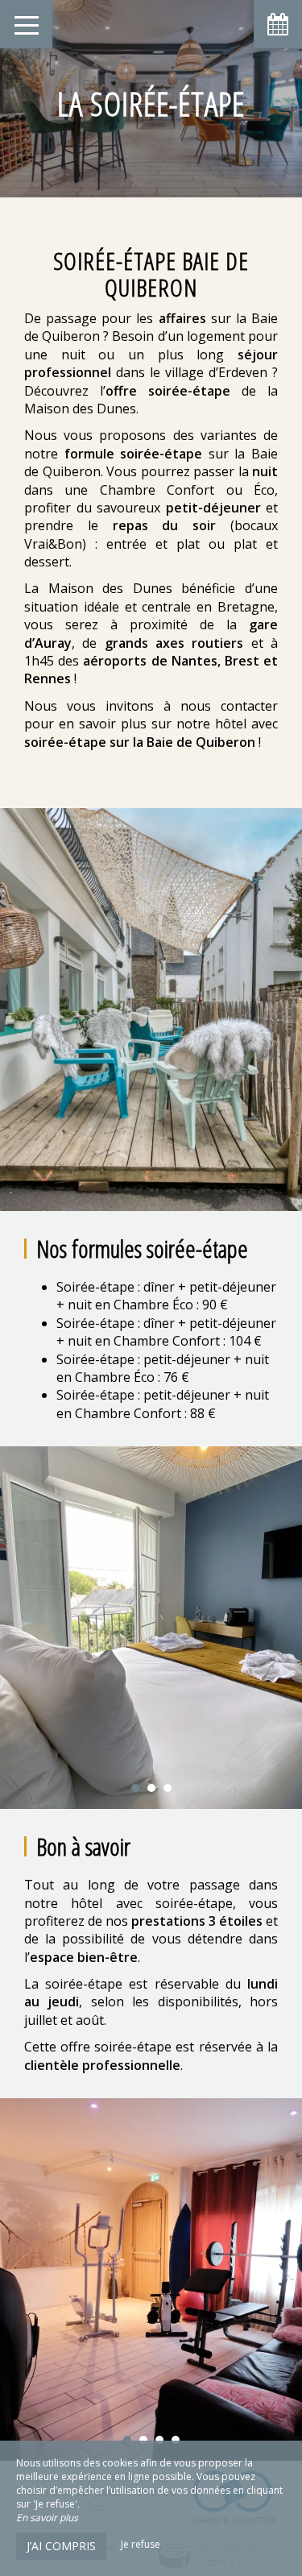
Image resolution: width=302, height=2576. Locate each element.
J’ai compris (61, 2546)
